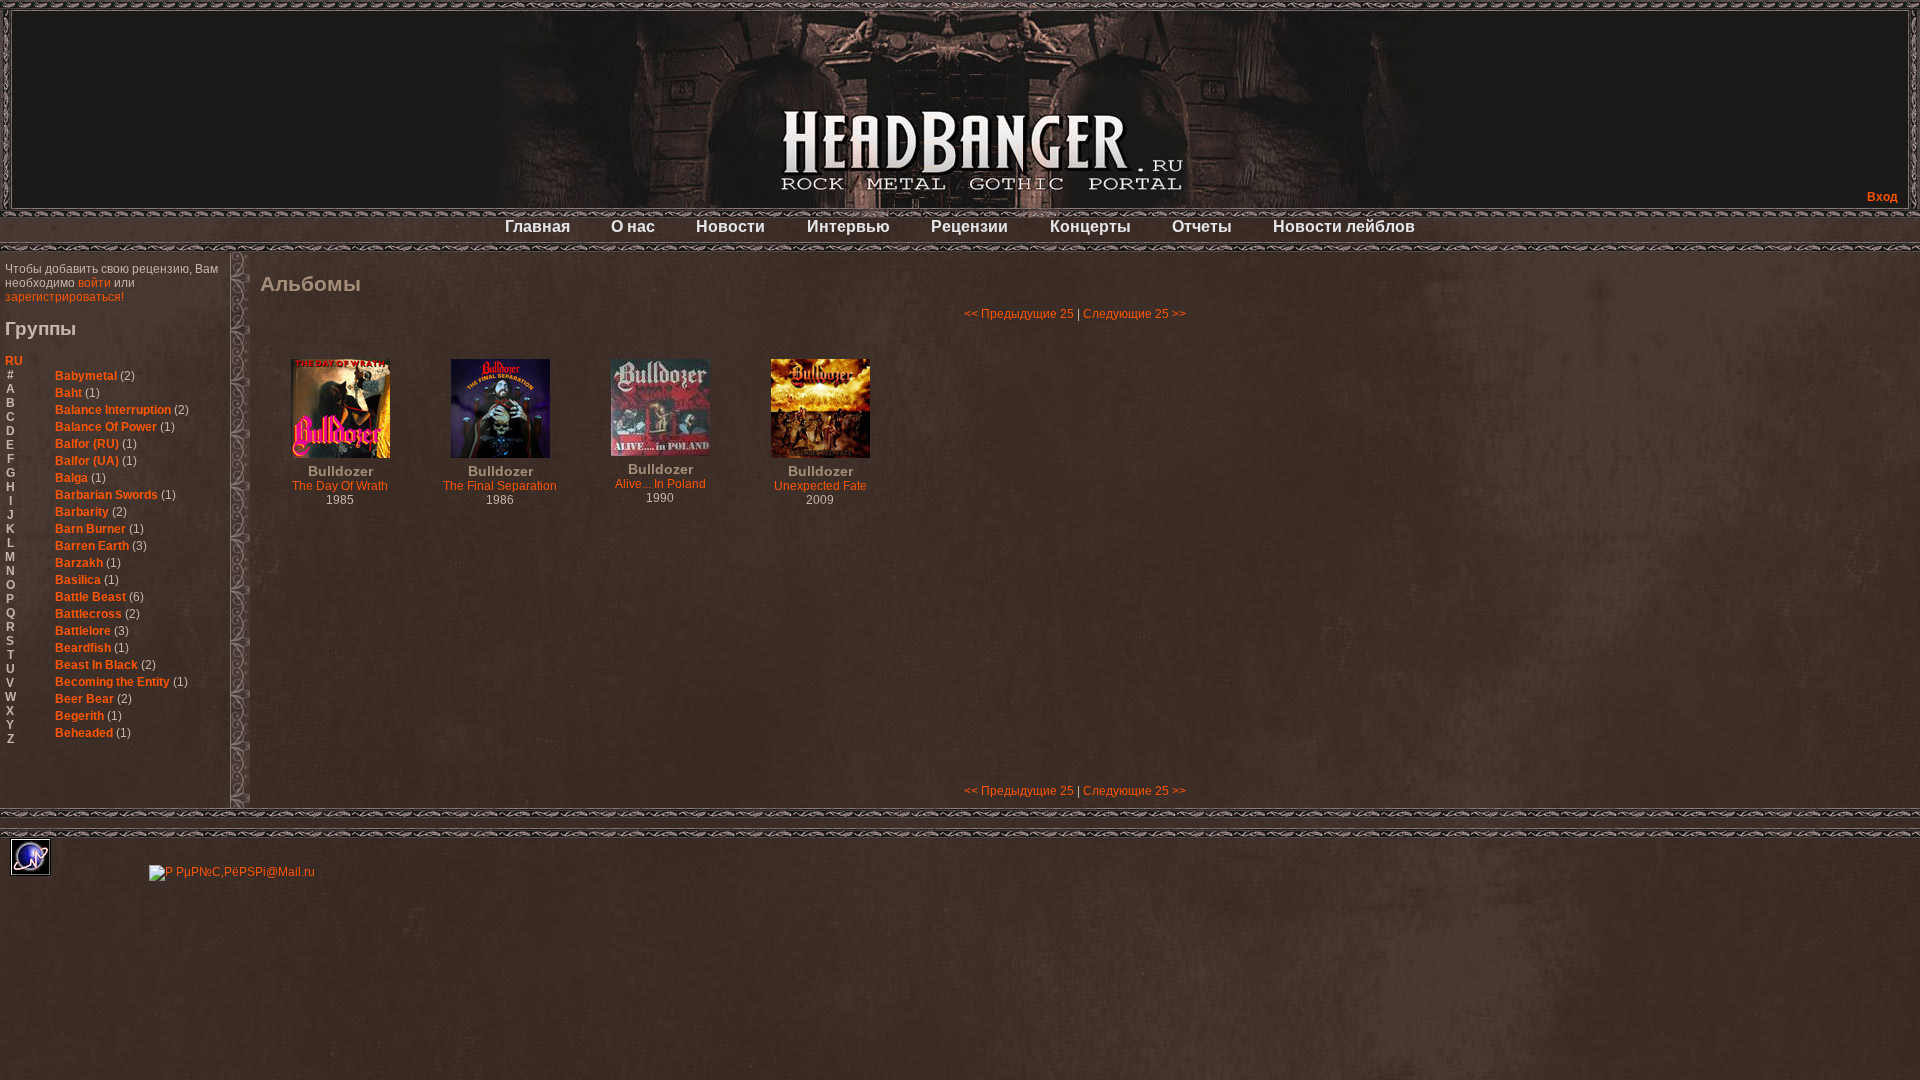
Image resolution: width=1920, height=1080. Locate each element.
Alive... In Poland (660, 477)
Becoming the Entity (112, 682)
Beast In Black (96, 665)
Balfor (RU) (87, 444)
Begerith (79, 716)
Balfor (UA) (87, 461)
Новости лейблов (1344, 226)
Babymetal (86, 376)
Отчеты (1202, 226)
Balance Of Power (106, 427)
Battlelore (83, 631)
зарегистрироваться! (64, 297)
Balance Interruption (113, 410)
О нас (633, 226)
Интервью (848, 226)
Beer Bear (84, 699)
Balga (71, 478)
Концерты (1090, 226)
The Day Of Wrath (340, 479)
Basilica (78, 580)
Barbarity (82, 512)
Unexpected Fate (820, 479)
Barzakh (79, 563)
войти (94, 283)
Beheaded (84, 733)
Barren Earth (92, 546)
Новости (730, 226)
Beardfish (83, 648)
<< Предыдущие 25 (1019, 314)
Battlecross (88, 614)
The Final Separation (500, 479)
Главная (537, 226)
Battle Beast (90, 597)
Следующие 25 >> (1134, 314)
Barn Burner (90, 529)
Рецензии (969, 226)
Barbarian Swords (106, 495)
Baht (68, 393)
